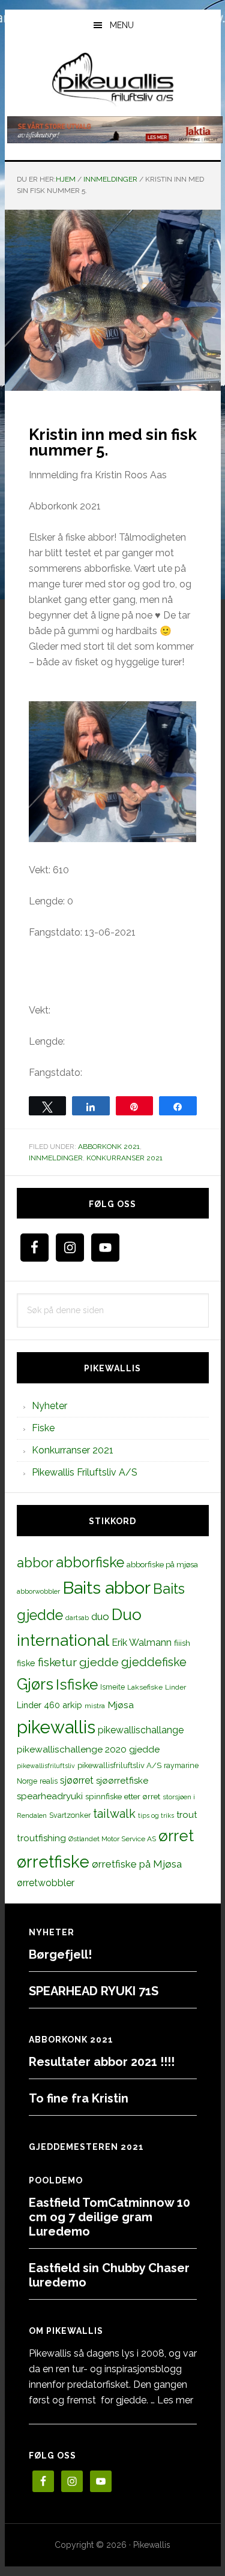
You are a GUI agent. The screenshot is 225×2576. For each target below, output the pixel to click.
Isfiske (77, 1684)
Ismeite (112, 1687)
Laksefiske (145, 1687)
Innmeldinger (56, 1158)
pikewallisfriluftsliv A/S (119, 1765)
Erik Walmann (142, 1643)
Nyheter (49, 1406)
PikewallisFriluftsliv (113, 80)
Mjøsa (121, 1705)
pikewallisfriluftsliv (46, 1766)
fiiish (182, 1643)
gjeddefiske (154, 1662)
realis (49, 1781)
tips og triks (156, 1815)
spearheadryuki (50, 1796)
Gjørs (35, 1684)
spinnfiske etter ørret (123, 1796)
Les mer (175, 2400)
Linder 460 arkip (49, 1705)
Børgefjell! (60, 1954)
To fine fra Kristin (79, 2098)
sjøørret (77, 1780)
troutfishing (41, 1838)
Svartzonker (70, 1815)
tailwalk (114, 1814)
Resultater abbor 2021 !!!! (102, 2062)
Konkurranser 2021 (124, 1158)
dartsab (77, 1618)
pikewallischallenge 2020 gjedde (88, 1749)
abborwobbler (38, 1591)
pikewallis (56, 1727)
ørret (176, 1836)
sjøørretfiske (122, 1781)
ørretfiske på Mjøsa (137, 1864)
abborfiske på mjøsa (162, 1564)
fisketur (57, 1662)
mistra (95, 1706)
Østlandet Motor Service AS (112, 1839)
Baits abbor (106, 1588)
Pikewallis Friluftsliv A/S (85, 1472)
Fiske (43, 1428)
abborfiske (90, 1563)
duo (100, 1616)
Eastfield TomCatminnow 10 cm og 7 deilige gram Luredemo (109, 2217)
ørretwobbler (46, 1883)
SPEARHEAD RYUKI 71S (94, 1991)
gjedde (99, 1662)
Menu (122, 25)
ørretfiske (53, 1862)
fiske (26, 1663)
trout (187, 1815)
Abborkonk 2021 (109, 1147)
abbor (35, 1563)
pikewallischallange (141, 1730)
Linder (175, 1687)
